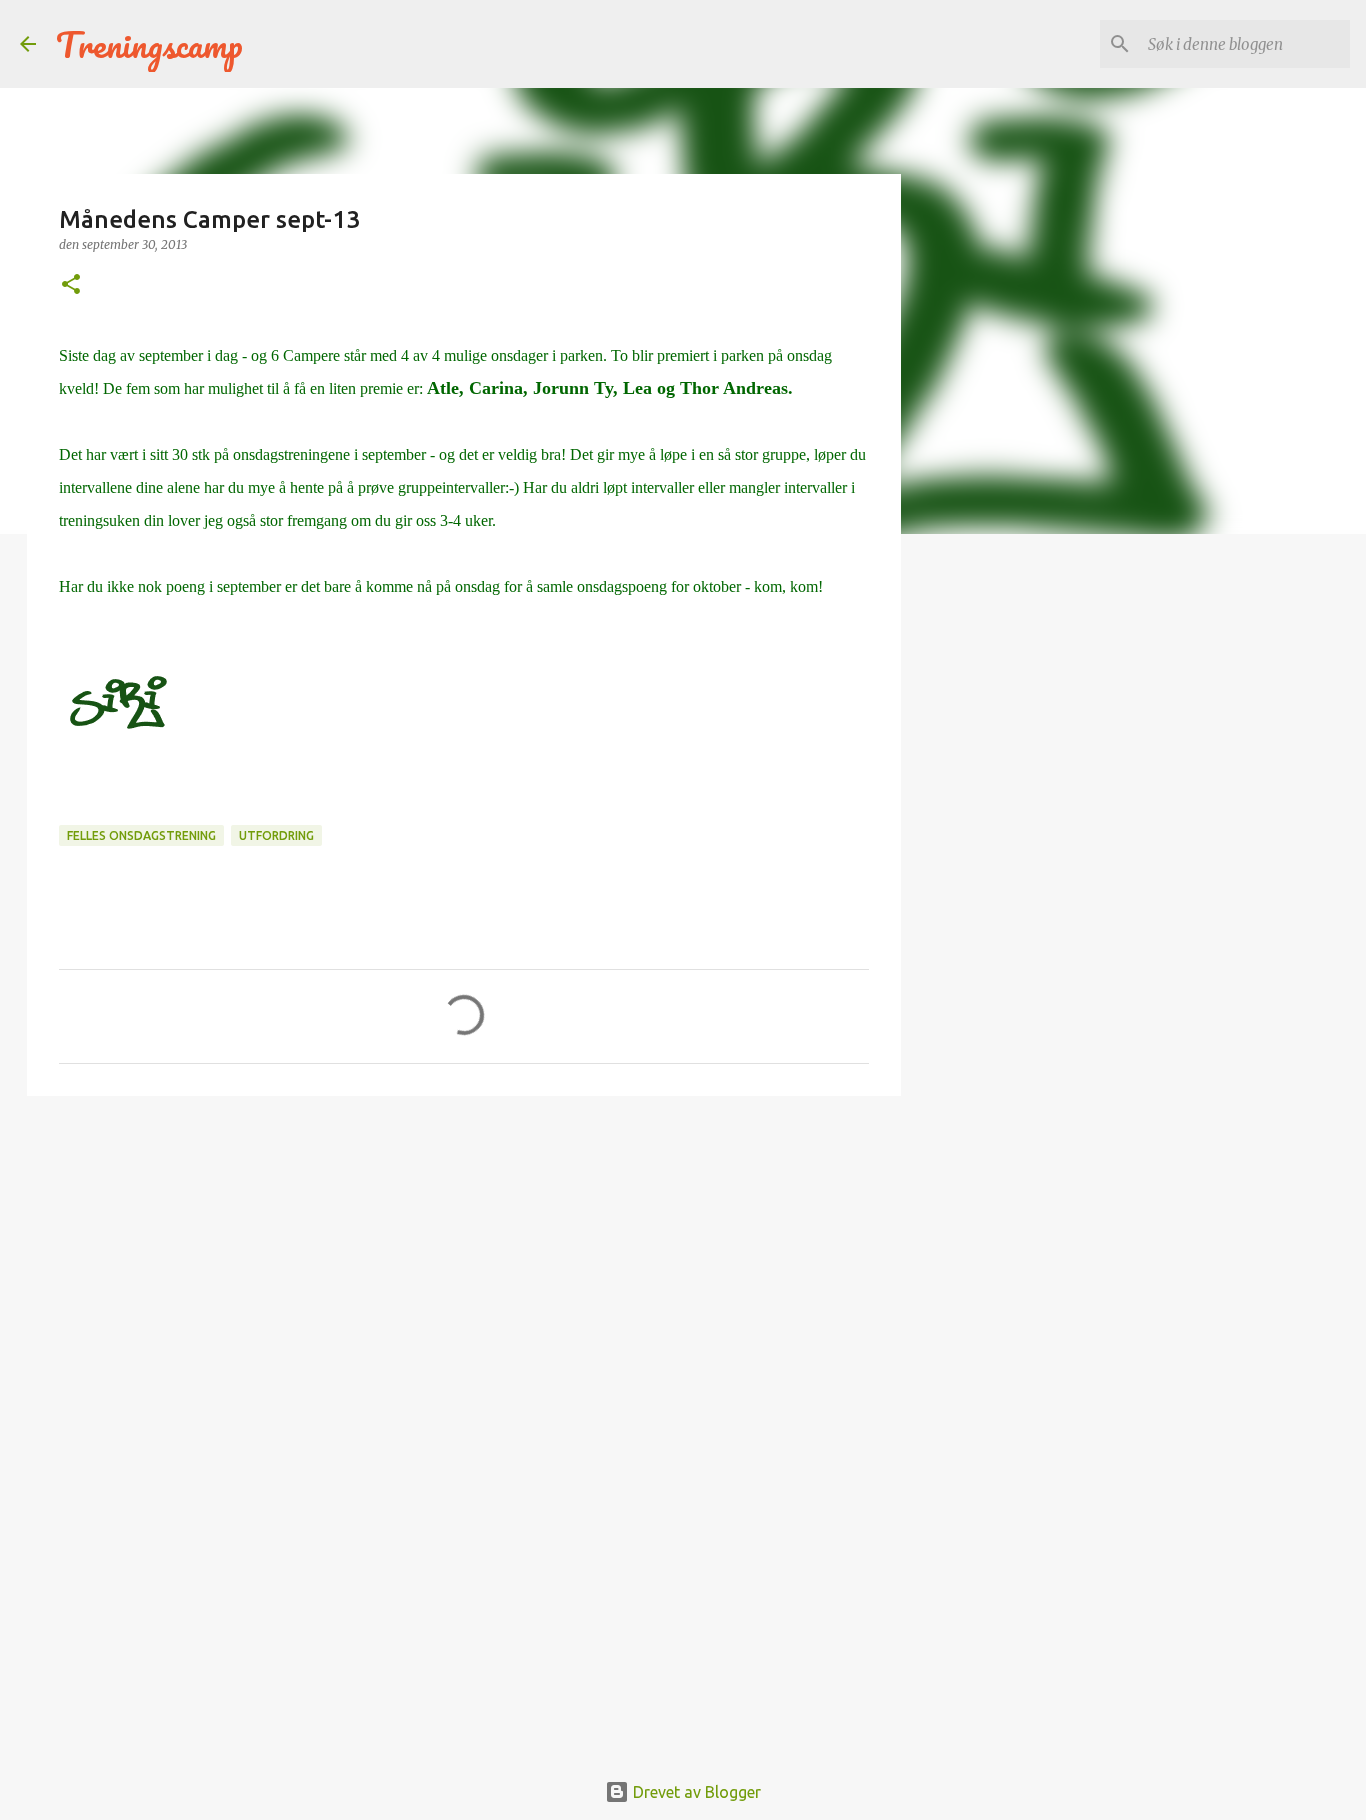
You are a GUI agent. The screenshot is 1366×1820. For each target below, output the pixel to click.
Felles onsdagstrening (141, 835)
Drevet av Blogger (695, 1792)
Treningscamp (149, 44)
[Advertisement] (464, 1266)
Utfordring (276, 835)
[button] (71, 285)
